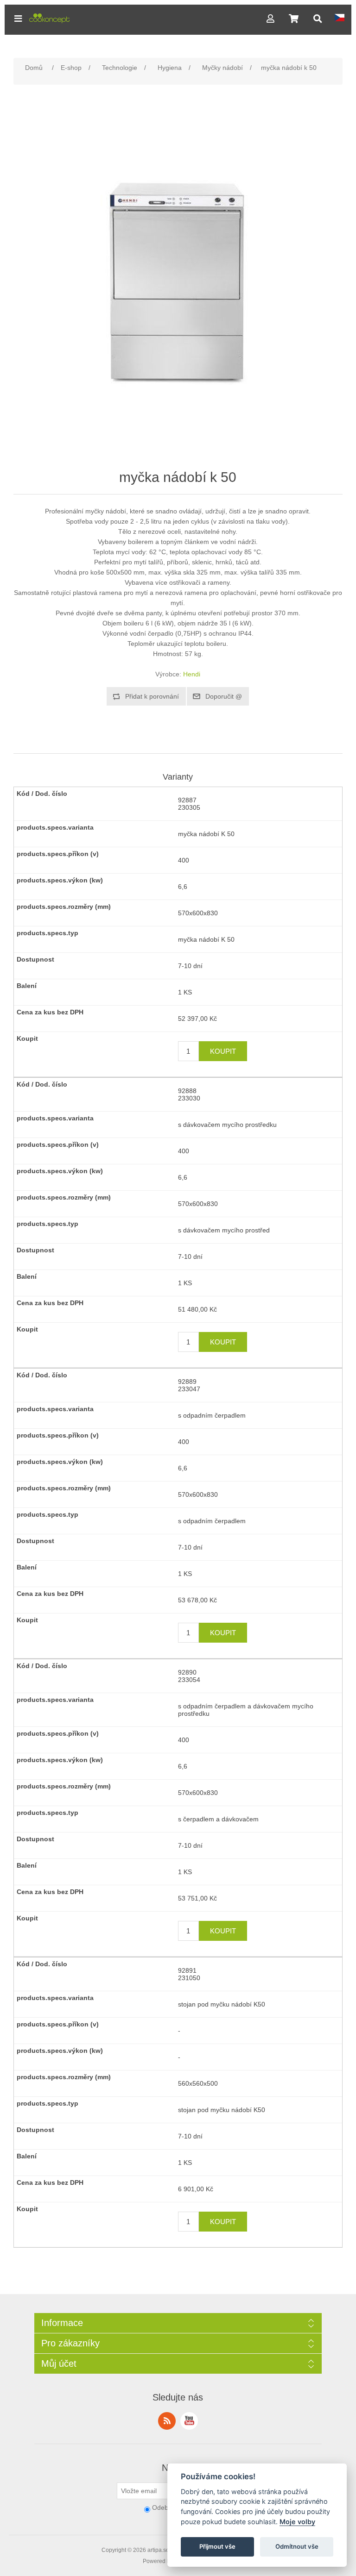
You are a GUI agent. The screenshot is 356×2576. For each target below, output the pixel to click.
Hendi (192, 674)
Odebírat (165, 2507)
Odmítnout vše (297, 2546)
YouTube (189, 2421)
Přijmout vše (217, 2546)
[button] (18, 19)
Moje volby (297, 2522)
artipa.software (166, 2550)
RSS (167, 2421)
